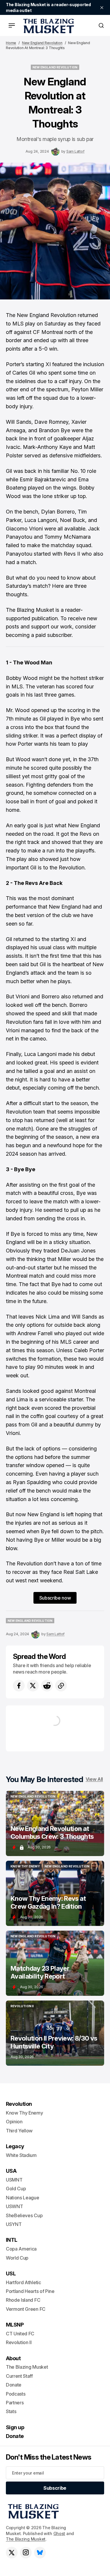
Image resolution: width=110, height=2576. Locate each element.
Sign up (15, 2427)
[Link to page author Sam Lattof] (55, 151)
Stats (11, 2411)
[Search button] (101, 25)
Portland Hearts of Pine (30, 2291)
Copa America (21, 2249)
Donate (14, 2385)
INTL (12, 2240)
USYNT (14, 2224)
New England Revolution (42, 43)
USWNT (14, 2206)
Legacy (15, 2146)
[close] (102, 8)
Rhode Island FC (23, 2300)
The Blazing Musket (26, 2539)
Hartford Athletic (23, 2282)
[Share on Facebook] (19, 1686)
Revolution (19, 2104)
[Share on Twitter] (33, 1686)
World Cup (17, 2258)
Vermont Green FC (26, 2309)
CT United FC (20, 2334)
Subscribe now (55, 1598)
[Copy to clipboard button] (61, 1686)
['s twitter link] (12, 2553)
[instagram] (26, 2553)
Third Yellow (19, 2131)
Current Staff (19, 2376)
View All (94, 1779)
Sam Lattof (75, 151)
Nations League (23, 2198)
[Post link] (55, 1823)
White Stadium (21, 2155)
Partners (15, 2403)
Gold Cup (16, 2189)
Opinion (14, 2122)
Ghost (59, 2533)
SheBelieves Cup (24, 2215)
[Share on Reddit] (47, 1686)
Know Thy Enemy (24, 2113)
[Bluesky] (40, 2553)
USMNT (14, 2180)
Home (11, 43)
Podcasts (16, 2394)
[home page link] (48, 25)
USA (11, 2171)
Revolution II (19, 2342)
